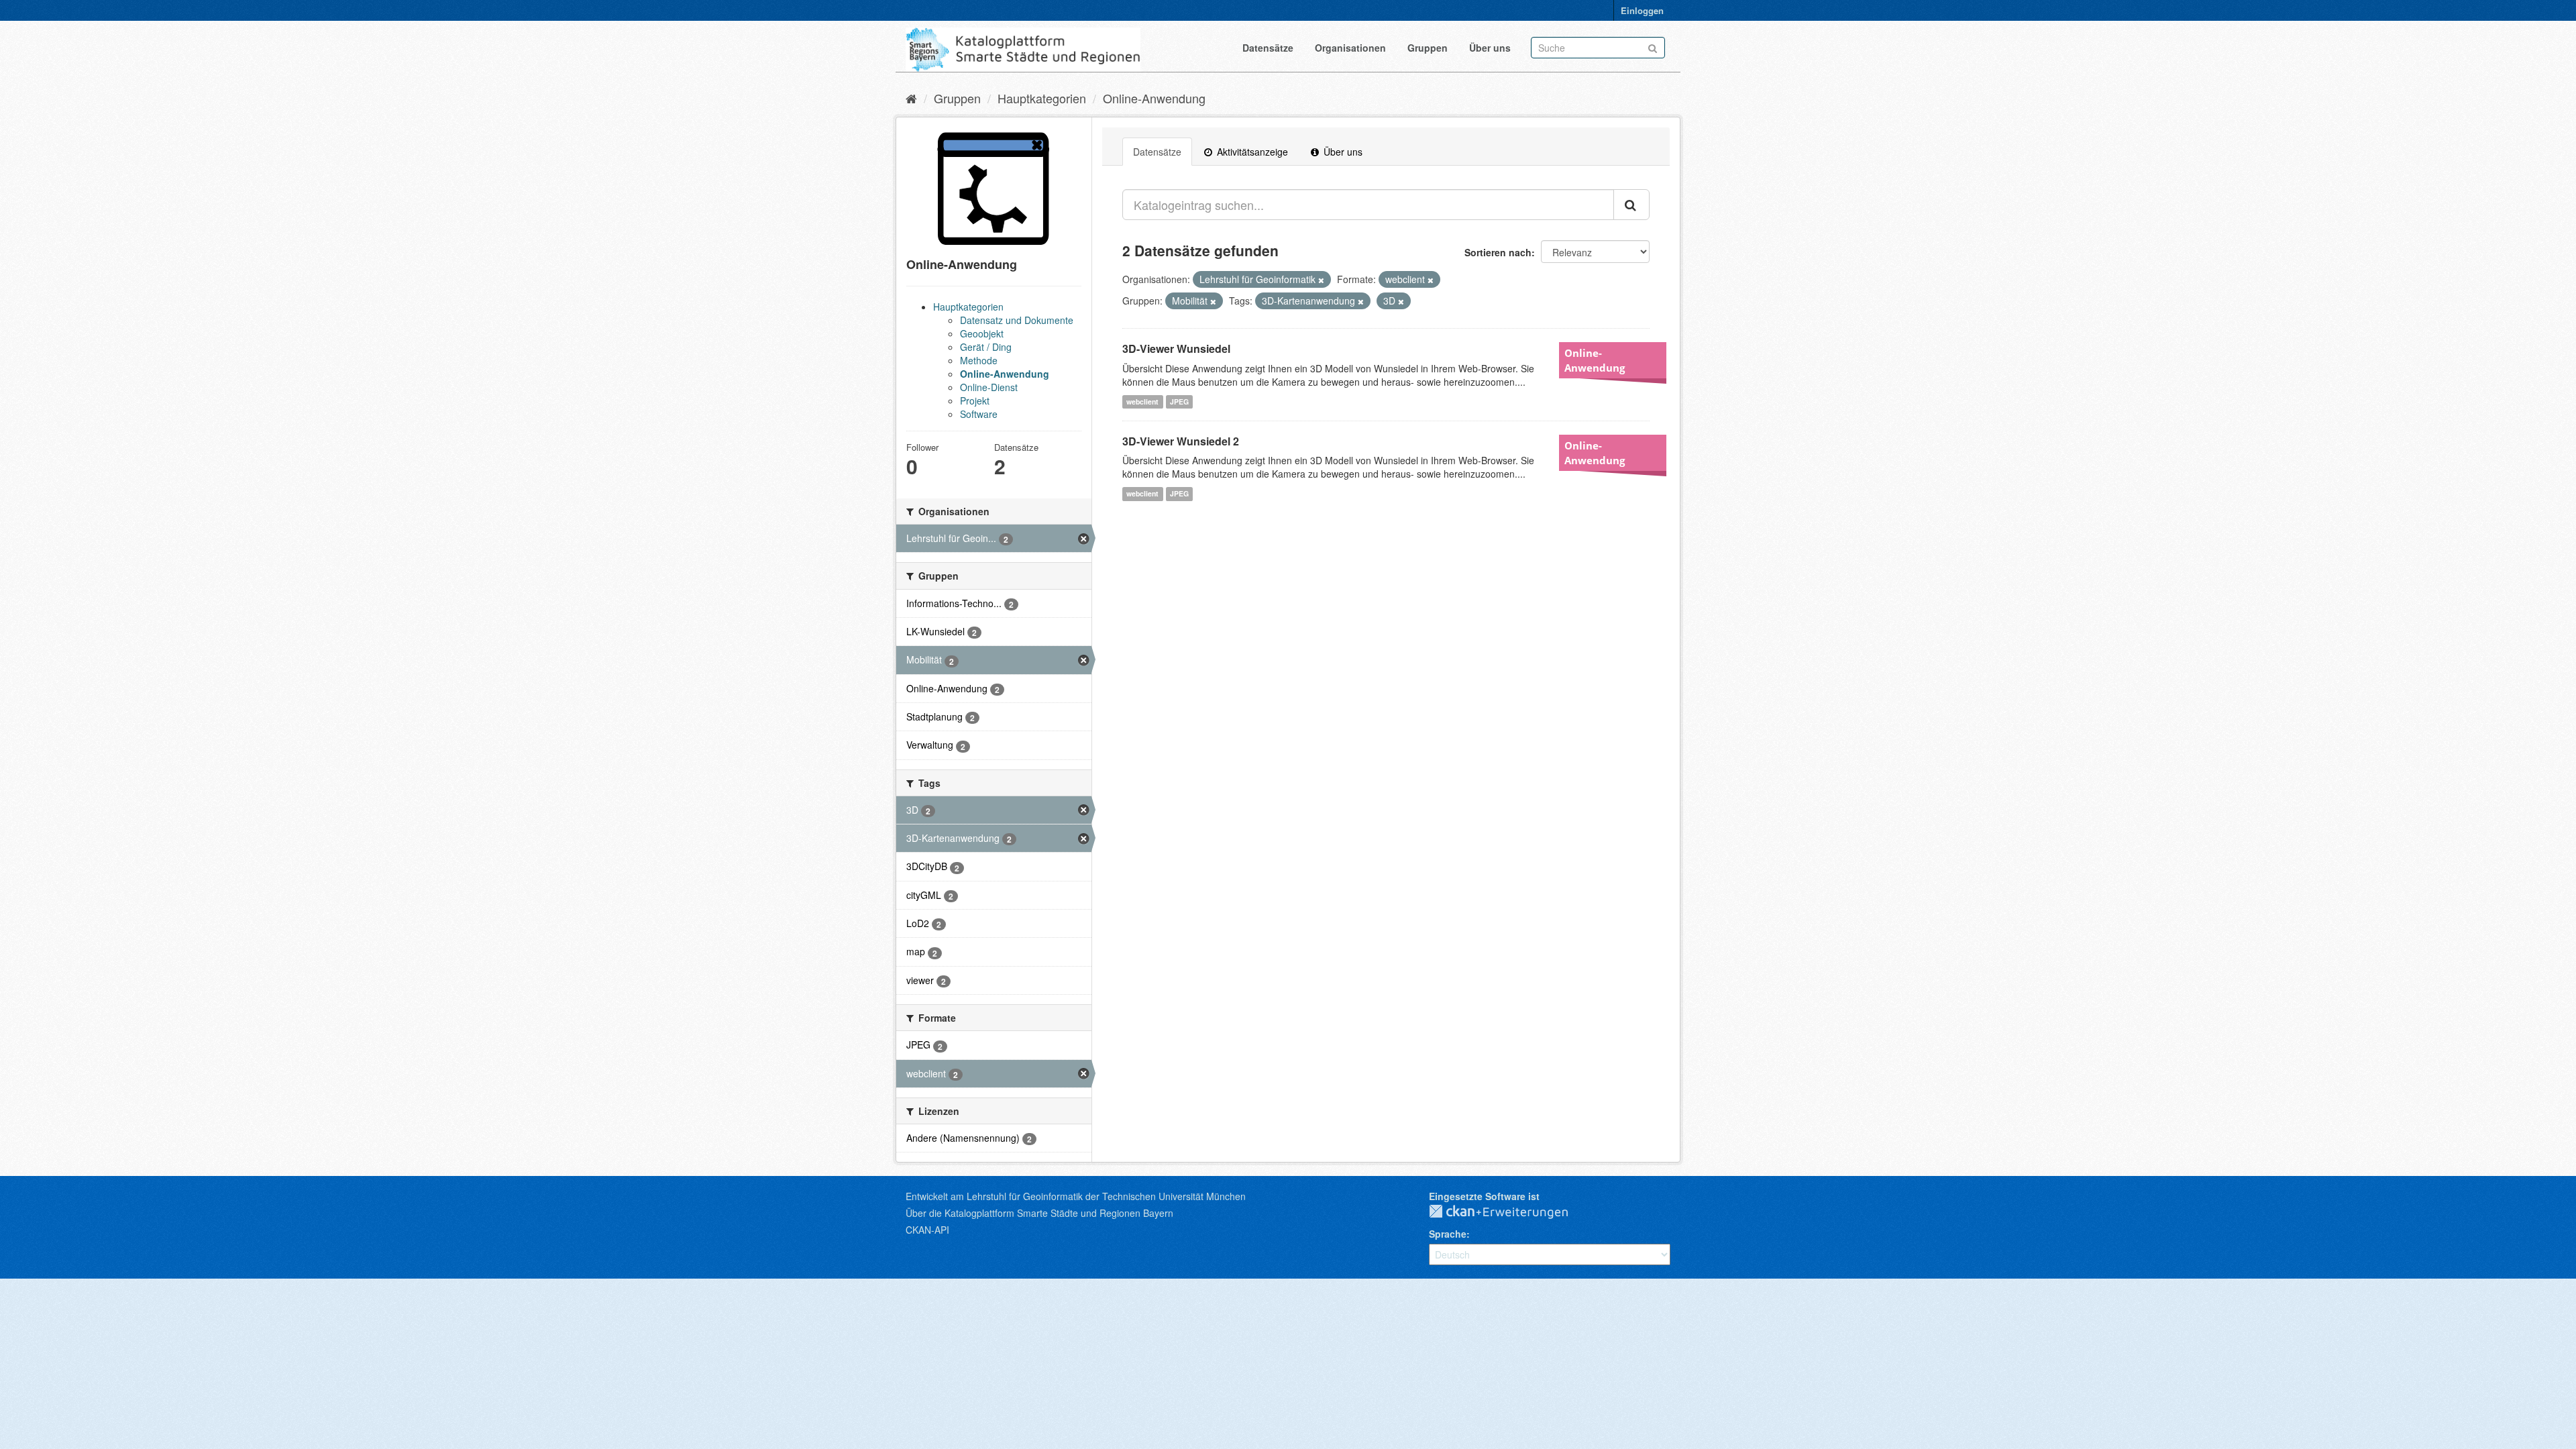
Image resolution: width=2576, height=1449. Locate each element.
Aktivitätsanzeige (1251, 152)
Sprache (1448, 1234)
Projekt (975, 400)
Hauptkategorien (1042, 98)
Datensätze (1268, 48)
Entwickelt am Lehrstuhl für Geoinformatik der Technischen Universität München (1076, 1196)
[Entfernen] (1321, 280)
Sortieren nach (1498, 252)
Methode (979, 360)
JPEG (1179, 401)
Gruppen (1428, 48)
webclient (1142, 401)
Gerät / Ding (986, 347)
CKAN (1509, 1212)
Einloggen (1642, 10)
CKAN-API (927, 1230)
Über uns (1490, 48)
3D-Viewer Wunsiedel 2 (1181, 441)
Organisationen (1350, 48)
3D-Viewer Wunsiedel (1176, 348)
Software (979, 414)
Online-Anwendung (1154, 98)
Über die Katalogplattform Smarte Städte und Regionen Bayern (1039, 1213)
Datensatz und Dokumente (1017, 320)
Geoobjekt (982, 333)
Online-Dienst (989, 387)
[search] (1631, 205)
